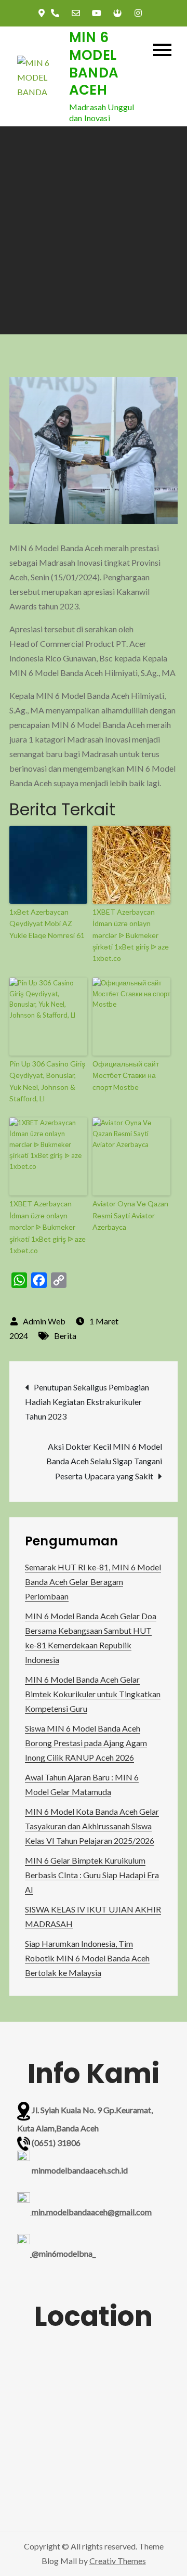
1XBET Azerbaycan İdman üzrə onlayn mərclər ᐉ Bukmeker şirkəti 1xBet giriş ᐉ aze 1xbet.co (131, 935)
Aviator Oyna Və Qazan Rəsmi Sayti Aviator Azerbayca (130, 1215)
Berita (65, 1336)
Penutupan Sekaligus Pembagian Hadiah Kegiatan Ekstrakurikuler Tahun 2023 (87, 1402)
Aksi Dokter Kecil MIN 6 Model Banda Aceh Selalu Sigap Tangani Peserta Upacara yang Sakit (104, 1461)
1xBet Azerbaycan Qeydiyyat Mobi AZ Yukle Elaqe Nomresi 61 (47, 923)
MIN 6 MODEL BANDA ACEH (94, 64)
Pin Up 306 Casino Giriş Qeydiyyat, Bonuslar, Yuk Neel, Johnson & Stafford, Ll (47, 1081)
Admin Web (44, 1321)
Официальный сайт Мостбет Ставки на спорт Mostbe (126, 1075)
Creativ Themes (118, 2561)
